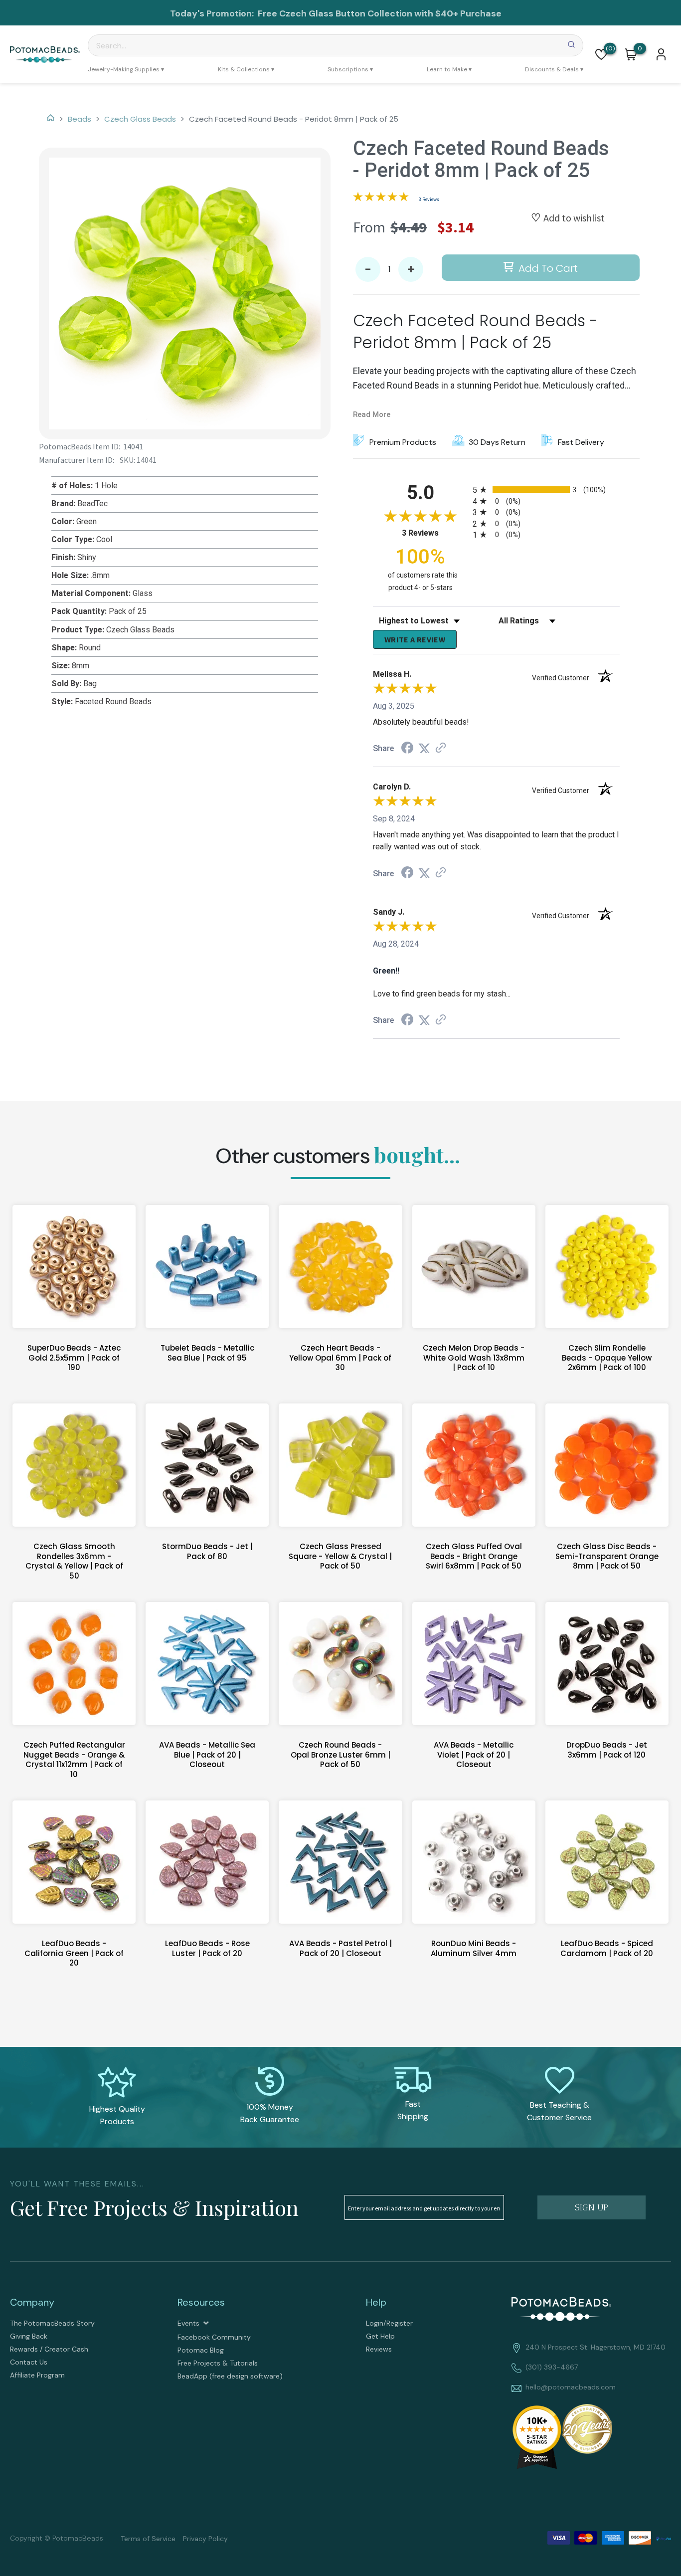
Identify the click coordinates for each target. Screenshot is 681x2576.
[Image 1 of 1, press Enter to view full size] (185, 294)
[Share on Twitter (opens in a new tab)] (424, 748)
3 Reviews (429, 199)
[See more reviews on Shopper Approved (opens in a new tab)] (441, 748)
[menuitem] (126, 69)
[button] (601, 54)
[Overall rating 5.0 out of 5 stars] (381, 198)
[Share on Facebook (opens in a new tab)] (407, 749)
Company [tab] (32, 2302)
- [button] (368, 270)
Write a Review (415, 639)
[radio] (546, 490)
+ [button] (411, 270)
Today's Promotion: (213, 13)
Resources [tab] (201, 2302)
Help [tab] (376, 2302)
